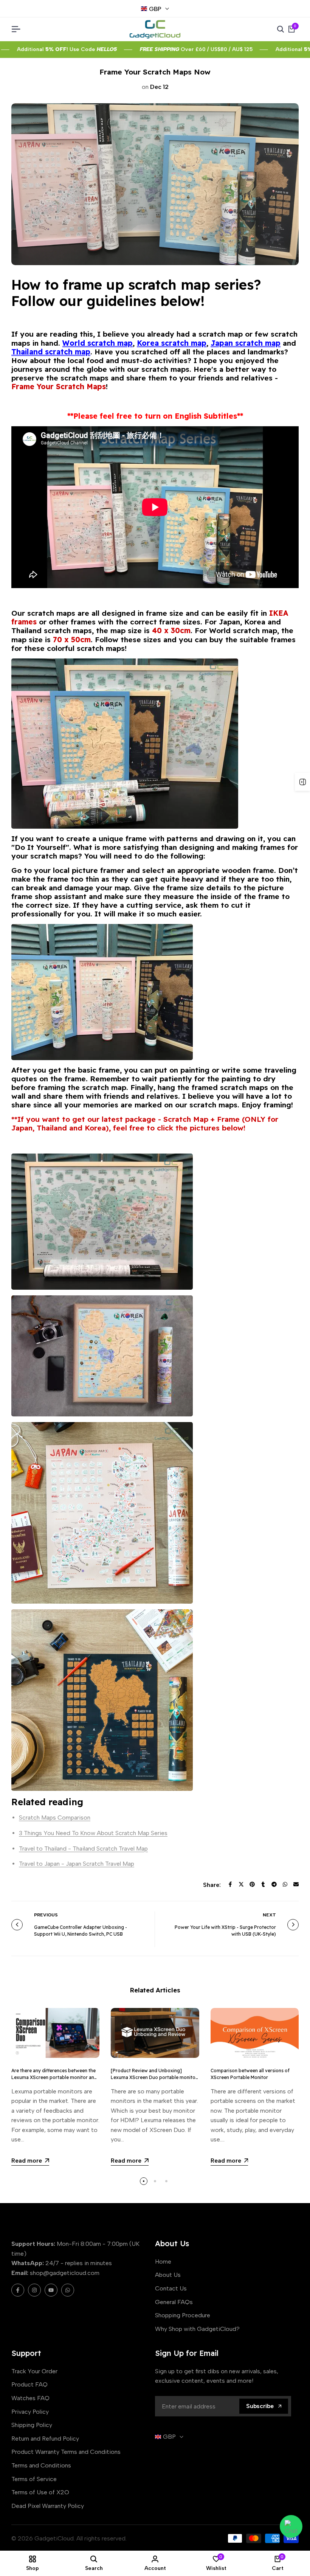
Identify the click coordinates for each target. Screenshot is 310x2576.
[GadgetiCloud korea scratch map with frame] (155, 1356)
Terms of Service (34, 2479)
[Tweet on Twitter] (241, 1884)
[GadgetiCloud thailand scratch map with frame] (155, 1700)
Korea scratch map (172, 343)
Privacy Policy (30, 2412)
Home (163, 2262)
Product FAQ (29, 2384)
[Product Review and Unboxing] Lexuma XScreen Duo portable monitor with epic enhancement (154, 2077)
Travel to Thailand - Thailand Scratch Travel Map (83, 1849)
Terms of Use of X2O (40, 2492)
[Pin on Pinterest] (252, 1884)
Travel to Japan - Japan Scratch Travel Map (77, 1864)
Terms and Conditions (41, 2465)
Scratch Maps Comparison (55, 1817)
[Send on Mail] (296, 1884)
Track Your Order (34, 2371)
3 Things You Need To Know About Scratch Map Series (93, 1833)
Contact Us (171, 2288)
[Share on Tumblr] (263, 1884)
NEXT (269, 1915)
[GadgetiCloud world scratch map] (155, 1222)
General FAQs (174, 2302)
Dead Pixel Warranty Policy (48, 2506)
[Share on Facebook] (230, 1884)
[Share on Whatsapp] (285, 1884)
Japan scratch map (246, 343)
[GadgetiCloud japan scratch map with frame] (155, 1513)
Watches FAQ (30, 2398)
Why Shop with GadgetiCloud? (197, 2329)
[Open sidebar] (302, 782)
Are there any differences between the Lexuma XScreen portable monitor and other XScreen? (54, 2077)
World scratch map (98, 343)
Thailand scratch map (51, 352)
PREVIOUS (46, 1915)
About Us (168, 2275)
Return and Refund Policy (45, 2439)
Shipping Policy (32, 2425)
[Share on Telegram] (274, 1884)
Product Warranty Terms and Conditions (66, 2452)
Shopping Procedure (183, 2315)
